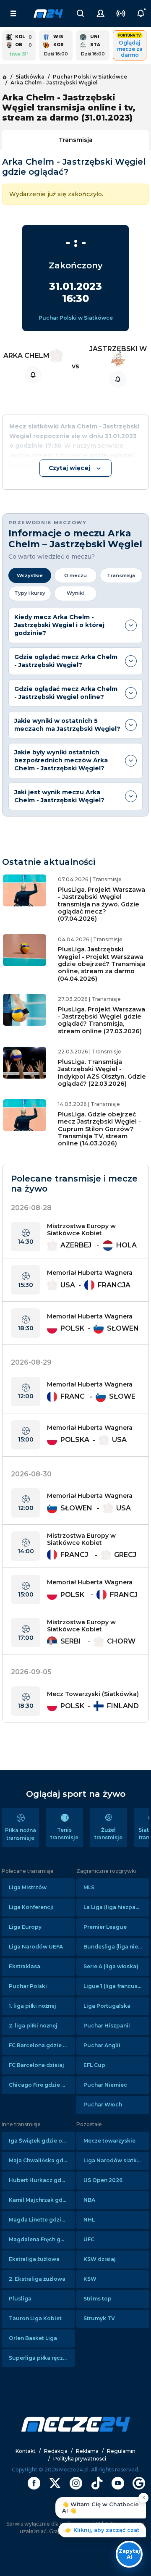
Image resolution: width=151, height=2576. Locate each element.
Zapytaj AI (129, 2554)
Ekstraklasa (25, 1966)
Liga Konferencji (31, 1907)
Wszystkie (30, 575)
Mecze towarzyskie (109, 2141)
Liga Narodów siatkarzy (116, 2160)
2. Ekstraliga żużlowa (37, 2279)
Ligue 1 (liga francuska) (115, 1986)
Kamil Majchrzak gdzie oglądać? (42, 2200)
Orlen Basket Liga (33, 2338)
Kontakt (26, 2451)
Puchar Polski (28, 1986)
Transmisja (76, 140)
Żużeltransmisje (108, 1834)
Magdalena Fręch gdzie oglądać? (42, 2239)
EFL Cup (94, 2065)
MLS (89, 1887)
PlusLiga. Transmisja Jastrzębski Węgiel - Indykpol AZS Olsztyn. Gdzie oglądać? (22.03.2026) (102, 1073)
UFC (89, 2239)
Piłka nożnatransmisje (21, 1834)
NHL (89, 2220)
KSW (90, 2279)
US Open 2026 (103, 2180)
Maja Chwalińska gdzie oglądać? (42, 2160)
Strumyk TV (99, 2318)
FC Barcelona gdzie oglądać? (42, 2045)
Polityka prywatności (80, 2459)
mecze (48, 13)
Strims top (98, 2299)
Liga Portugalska (107, 2006)
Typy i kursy (30, 593)
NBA (89, 2200)
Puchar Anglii (102, 2045)
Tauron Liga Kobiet (35, 2318)
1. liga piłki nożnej (33, 2006)
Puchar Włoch (103, 2105)
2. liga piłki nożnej (33, 2026)
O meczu (75, 575)
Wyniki (75, 593)
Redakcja (56, 2451)
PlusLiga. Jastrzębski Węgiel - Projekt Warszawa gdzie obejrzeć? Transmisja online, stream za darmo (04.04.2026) (102, 964)
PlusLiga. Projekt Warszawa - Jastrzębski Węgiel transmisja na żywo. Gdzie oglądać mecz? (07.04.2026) (102, 904)
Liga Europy (25, 1927)
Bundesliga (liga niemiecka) (116, 1947)
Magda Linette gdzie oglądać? (42, 2220)
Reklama (87, 2451)
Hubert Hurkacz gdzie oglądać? (42, 2180)
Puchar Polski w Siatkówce (76, 318)
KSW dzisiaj (100, 2259)
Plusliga (20, 2299)
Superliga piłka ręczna (39, 2358)
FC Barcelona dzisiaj (36, 2065)
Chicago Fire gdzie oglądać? (42, 2085)
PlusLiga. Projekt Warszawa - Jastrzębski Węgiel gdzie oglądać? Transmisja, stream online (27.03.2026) (102, 1020)
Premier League (105, 1927)
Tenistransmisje (64, 1834)
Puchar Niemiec (105, 2085)
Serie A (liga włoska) (111, 1966)
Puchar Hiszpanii (107, 2026)
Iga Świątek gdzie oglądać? (42, 2141)
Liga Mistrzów (28, 1887)
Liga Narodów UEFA (36, 1947)
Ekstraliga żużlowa (34, 2259)
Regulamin (121, 2451)
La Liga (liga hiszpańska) (116, 1907)
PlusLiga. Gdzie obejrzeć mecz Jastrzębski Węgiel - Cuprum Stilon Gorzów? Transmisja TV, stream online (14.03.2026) (99, 1129)
